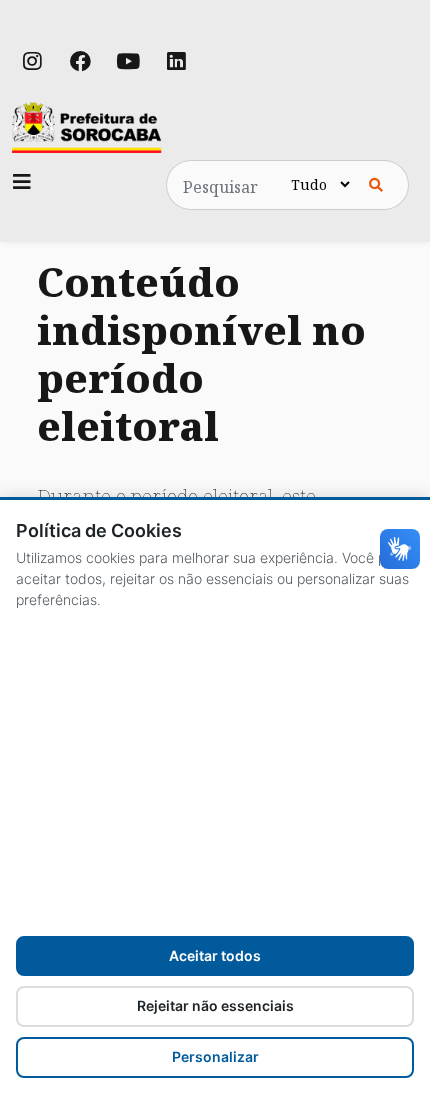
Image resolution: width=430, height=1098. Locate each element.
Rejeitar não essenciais (215, 1005)
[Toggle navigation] (22, 182)
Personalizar (215, 1056)
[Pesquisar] (376, 185)
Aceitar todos (215, 955)
